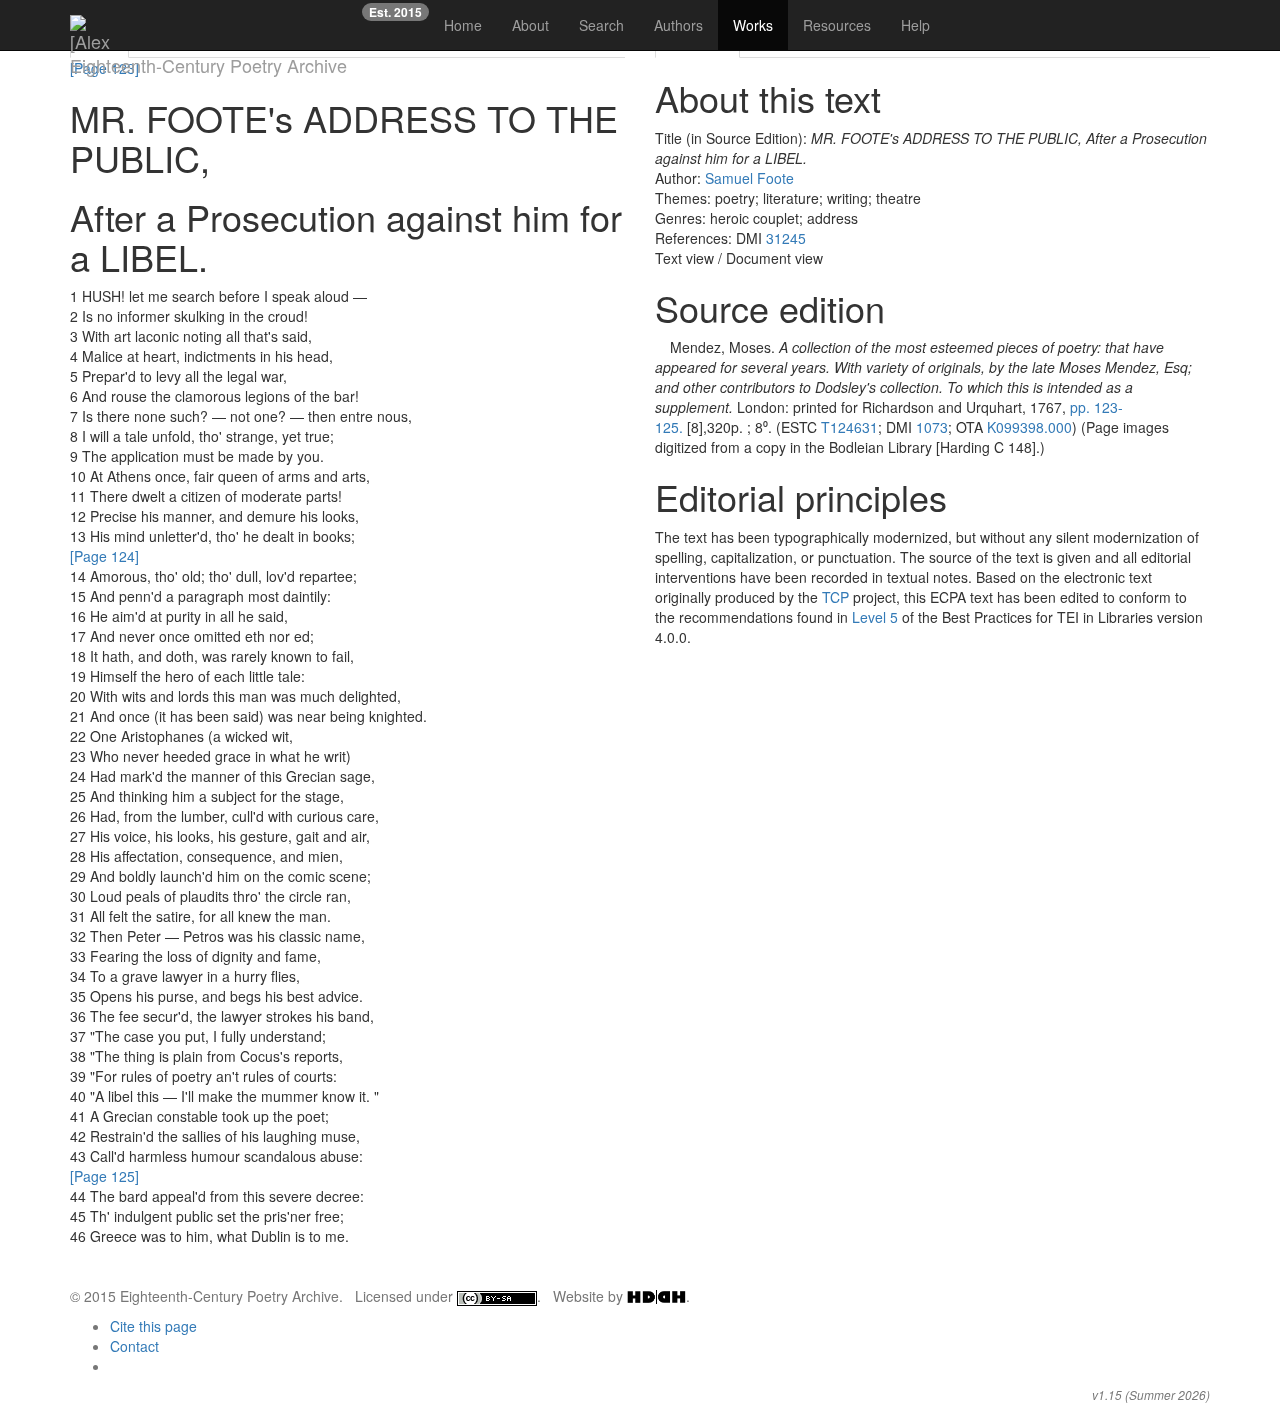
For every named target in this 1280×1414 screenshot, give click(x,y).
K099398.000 (1029, 427)
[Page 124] (104, 556)
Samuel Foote (749, 178)
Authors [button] (678, 25)
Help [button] (915, 25)
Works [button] (753, 25)
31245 (786, 238)
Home (463, 25)
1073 (932, 427)
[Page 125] (104, 1176)
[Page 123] (104, 68)
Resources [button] (837, 25)
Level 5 (875, 617)
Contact (134, 1346)
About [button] (530, 25)
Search (601, 25)
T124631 (849, 427)
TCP (835, 597)
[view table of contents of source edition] (660, 347)
